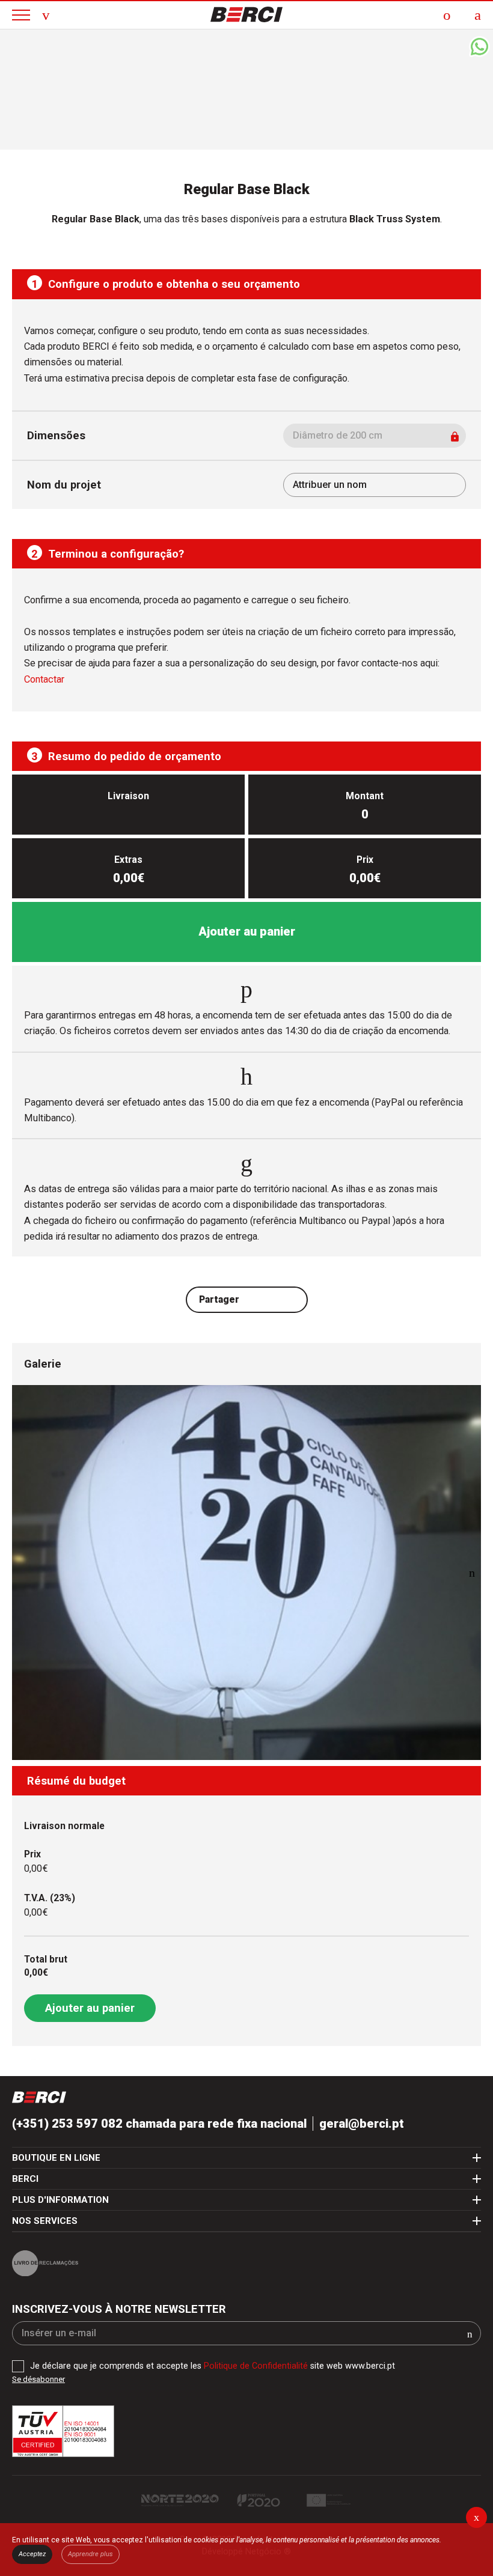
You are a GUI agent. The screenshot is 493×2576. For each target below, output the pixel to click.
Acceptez (32, 2554)
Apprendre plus (90, 2554)
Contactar (44, 679)
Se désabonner (38, 2379)
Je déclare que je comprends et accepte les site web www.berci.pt (213, 2366)
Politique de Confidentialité (256, 2366)
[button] (472, 1573)
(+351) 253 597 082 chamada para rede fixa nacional (159, 2124)
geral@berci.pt (362, 2124)
